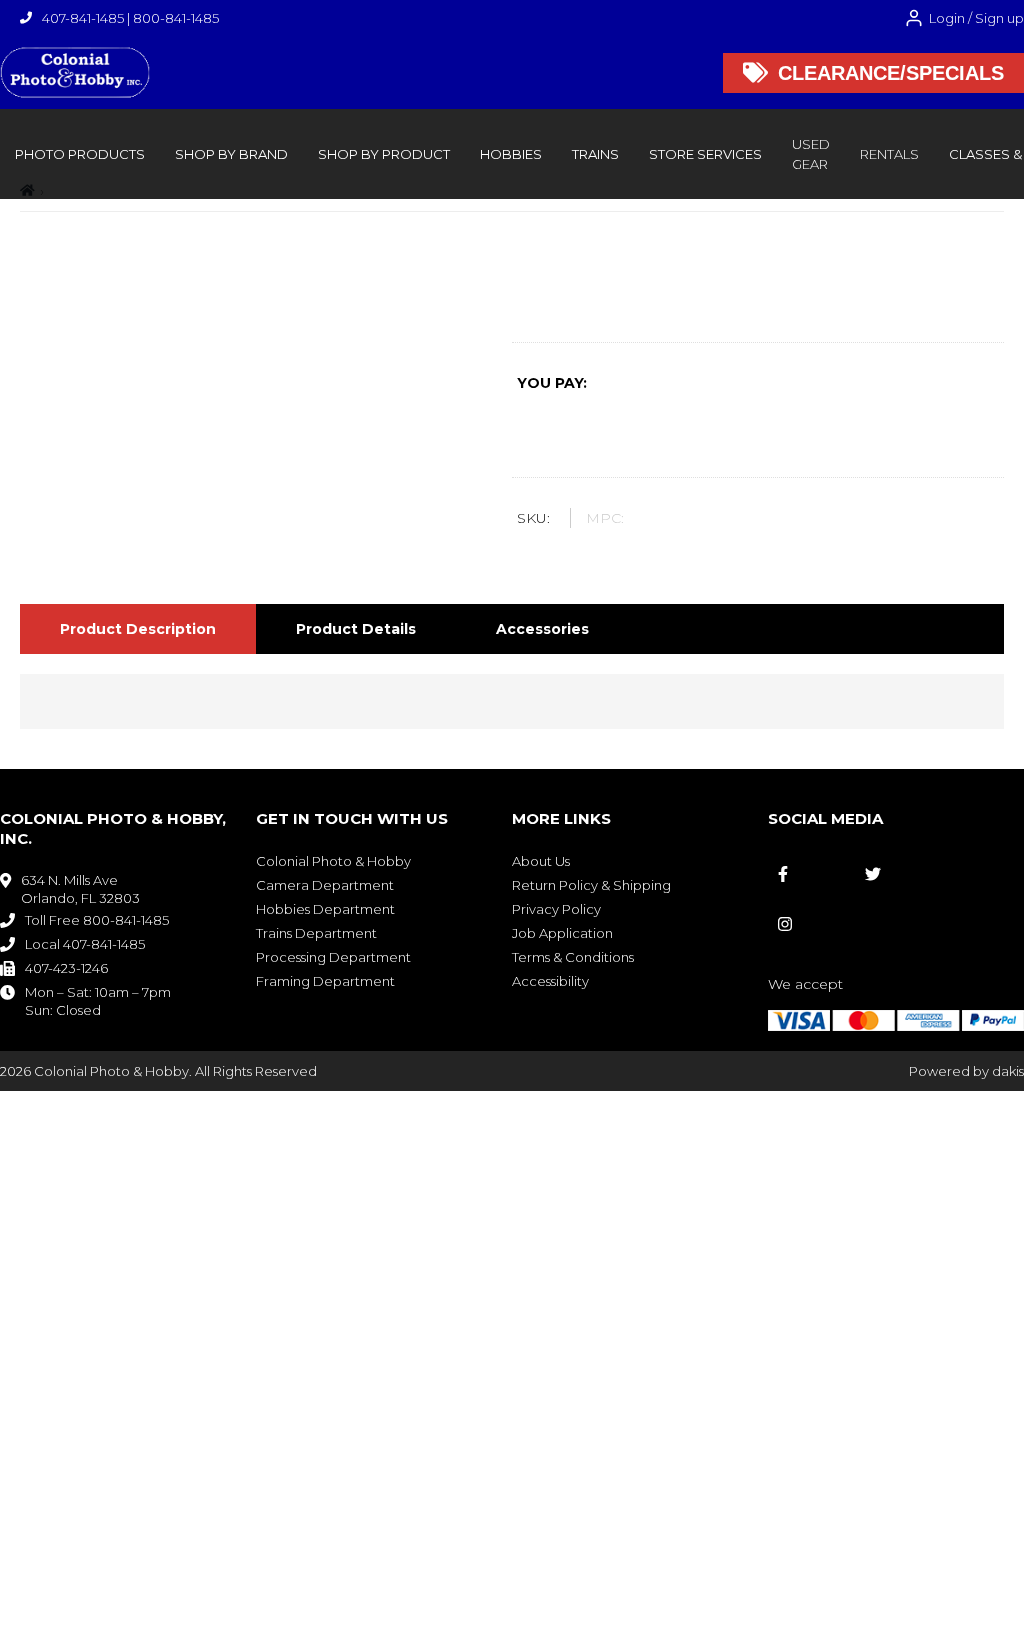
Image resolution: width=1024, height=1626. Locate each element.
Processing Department (333, 957)
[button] (80, 154)
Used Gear (811, 154)
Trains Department (316, 933)
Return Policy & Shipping (591, 885)
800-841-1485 (176, 18)
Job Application (562, 933)
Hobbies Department (325, 909)
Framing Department (325, 981)
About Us (541, 861)
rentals (889, 154)
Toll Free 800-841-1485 (97, 920)
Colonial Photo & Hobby (333, 861)
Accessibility (550, 981)
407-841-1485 (83, 18)
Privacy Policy (556, 909)
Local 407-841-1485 (85, 944)
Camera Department (325, 885)
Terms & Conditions (573, 957)
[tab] (138, 629)
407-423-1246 (66, 968)
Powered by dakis (966, 1071)
